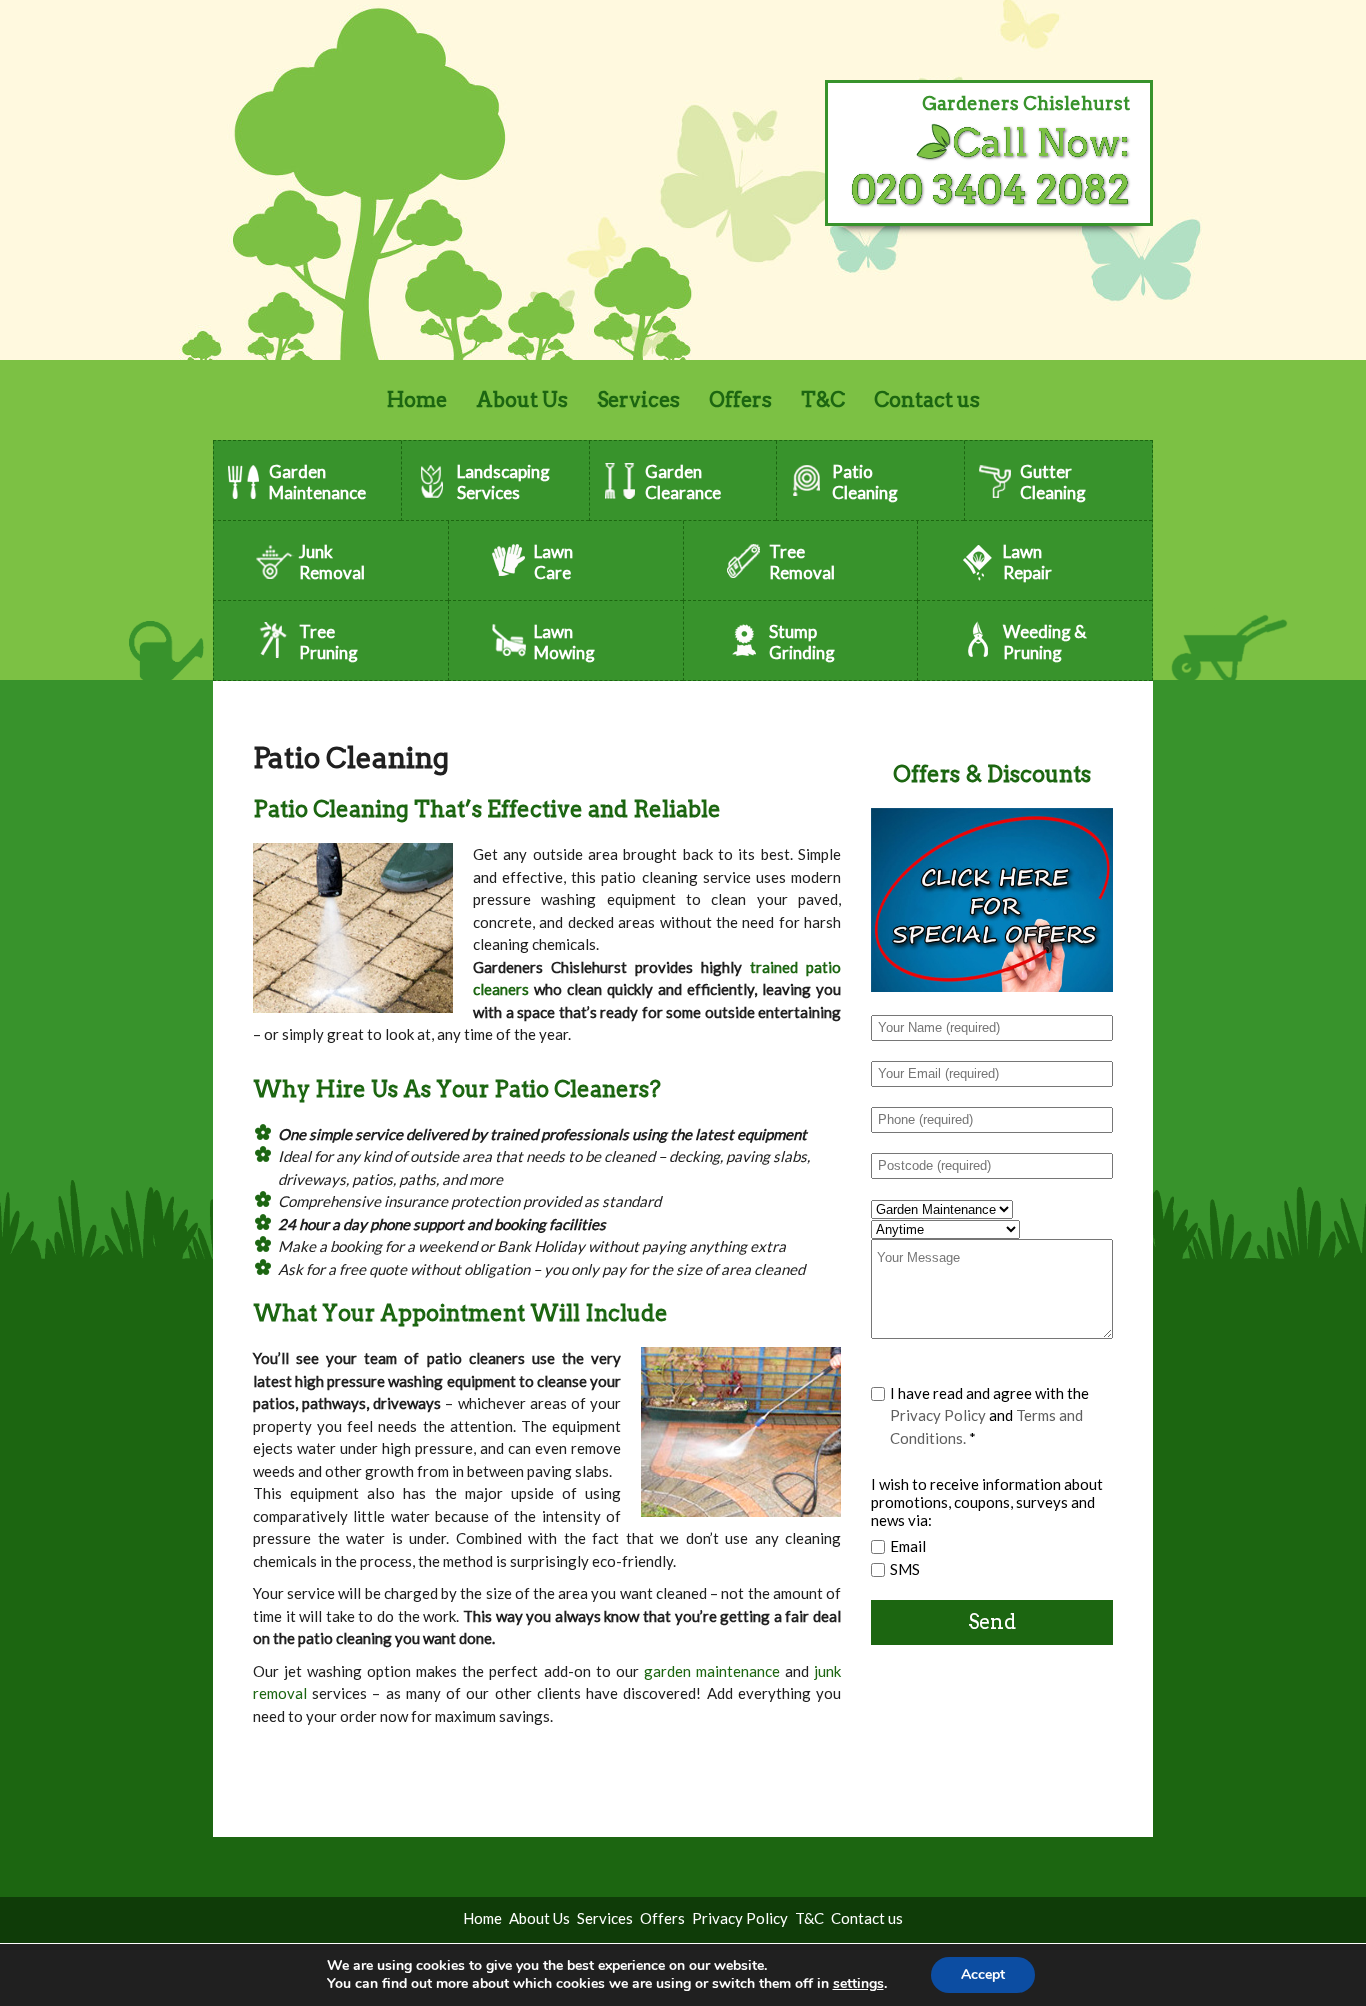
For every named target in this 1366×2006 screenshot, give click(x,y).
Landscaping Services (503, 482)
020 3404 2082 (990, 189)
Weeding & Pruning (1044, 642)
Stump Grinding (802, 642)
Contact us (927, 400)
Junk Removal (332, 562)
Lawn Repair (1027, 562)
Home (417, 400)
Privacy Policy (938, 1415)
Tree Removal (802, 562)
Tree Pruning (328, 642)
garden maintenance (712, 1671)
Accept (983, 1974)
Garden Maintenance (317, 482)
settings (858, 1984)
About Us (522, 400)
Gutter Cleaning (1053, 482)
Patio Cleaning (865, 482)
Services (638, 400)
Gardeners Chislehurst (1026, 103)
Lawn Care (553, 562)
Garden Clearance (683, 482)
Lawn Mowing (564, 642)
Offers (740, 400)
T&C (823, 400)
